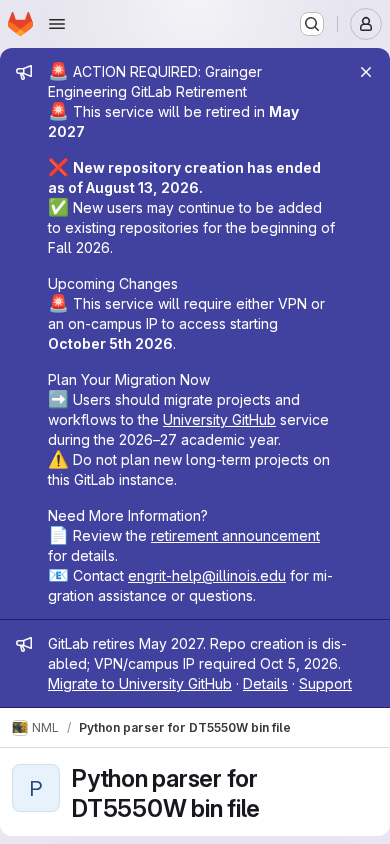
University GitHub (219, 419)
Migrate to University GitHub (140, 683)
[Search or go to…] (312, 24)
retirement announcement (235, 535)
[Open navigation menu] (57, 24)
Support (325, 683)
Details (265, 683)
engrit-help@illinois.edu (207, 575)
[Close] (366, 72)
